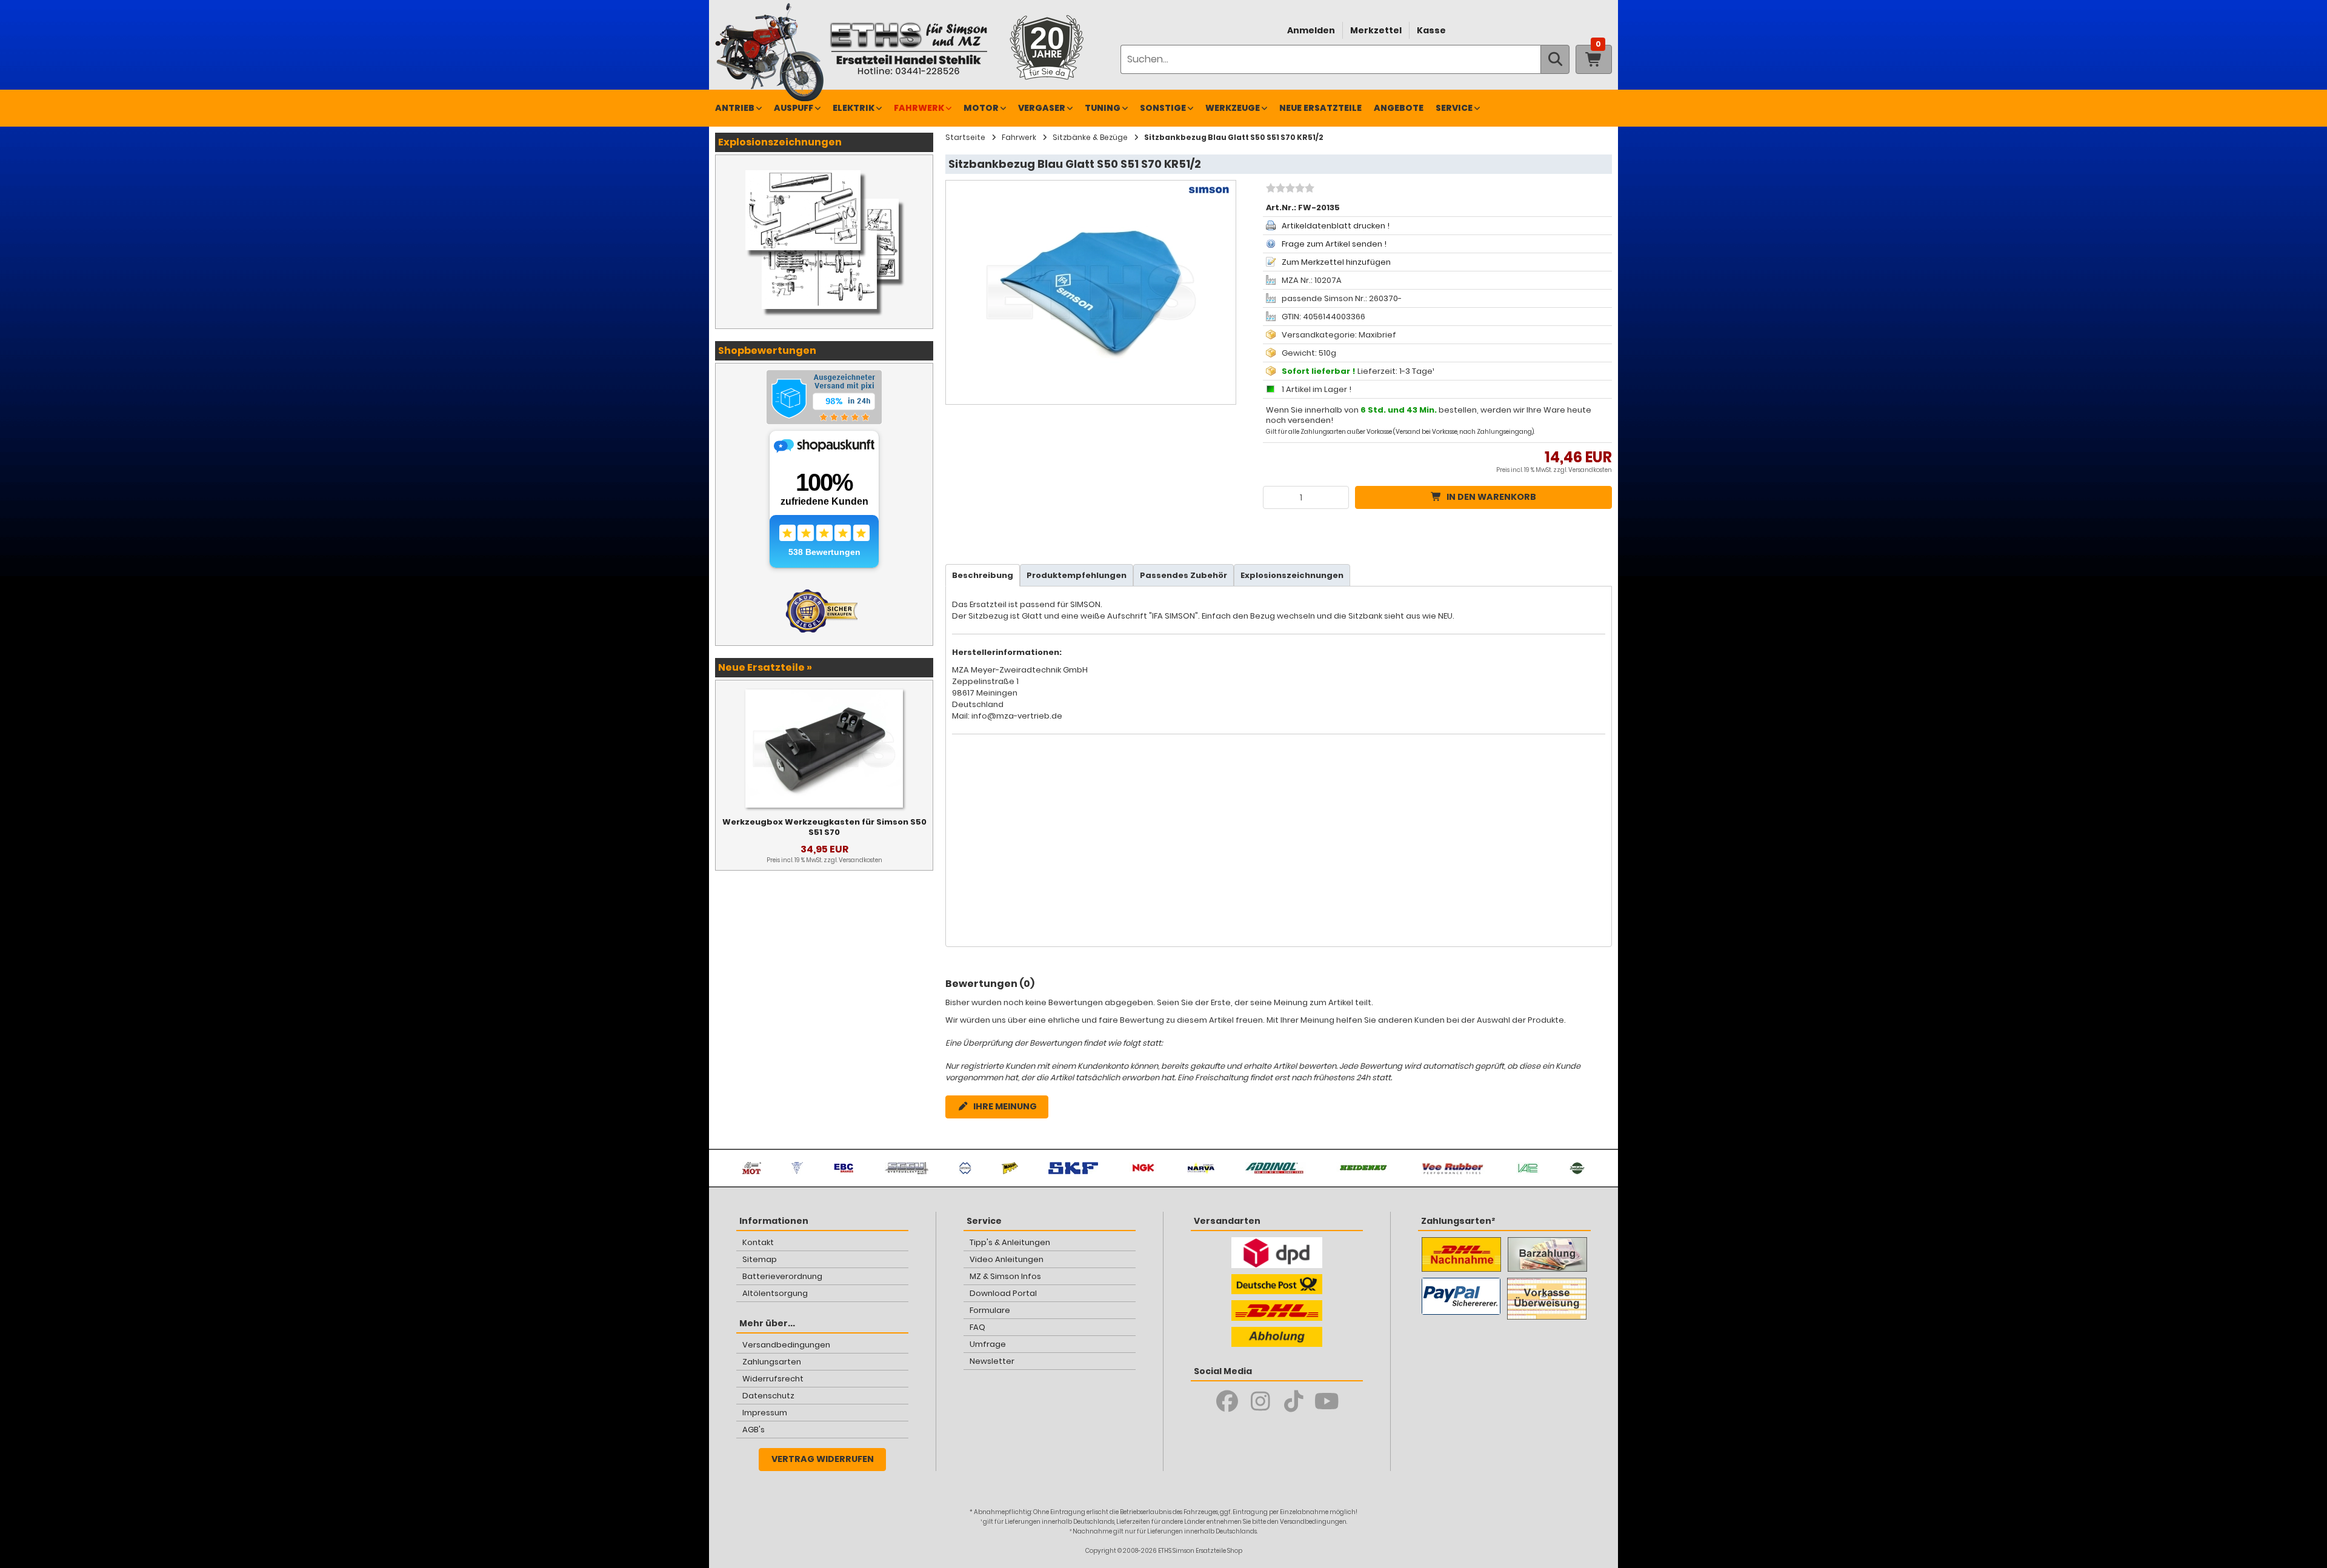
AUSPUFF (794, 108)
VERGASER (1042, 108)
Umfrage (988, 1344)
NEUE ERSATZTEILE (1320, 108)
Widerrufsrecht (773, 1379)
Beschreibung (983, 575)
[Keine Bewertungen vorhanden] (1289, 190)
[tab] (983, 575)
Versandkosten (1590, 470)
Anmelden (1311, 30)
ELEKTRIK (854, 108)
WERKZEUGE (1233, 108)
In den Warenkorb (1491, 497)
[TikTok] (1293, 1401)
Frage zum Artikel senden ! (1334, 244)
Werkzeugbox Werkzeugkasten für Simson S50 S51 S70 (824, 827)
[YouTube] (1327, 1401)
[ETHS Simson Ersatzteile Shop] (908, 48)
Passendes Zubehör (1183, 575)
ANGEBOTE (1399, 108)
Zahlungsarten (772, 1362)
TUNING (1103, 108)
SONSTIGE (1163, 108)
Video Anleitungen (1007, 1259)
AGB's (754, 1430)
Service (1454, 108)
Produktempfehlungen (1077, 575)
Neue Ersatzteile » (765, 667)
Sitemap (760, 1259)
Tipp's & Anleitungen (1010, 1242)
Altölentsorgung (775, 1293)
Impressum (765, 1413)
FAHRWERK (919, 108)
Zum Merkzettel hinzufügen (1336, 262)
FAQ (977, 1327)
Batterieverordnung (782, 1276)
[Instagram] (1260, 1401)
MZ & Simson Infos (1005, 1276)
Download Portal (1003, 1293)
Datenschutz (768, 1396)
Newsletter (992, 1361)
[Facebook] (1227, 1401)
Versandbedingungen (786, 1345)
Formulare (990, 1310)
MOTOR (981, 108)
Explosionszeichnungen (1292, 575)
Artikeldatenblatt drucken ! (1336, 226)
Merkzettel (1376, 30)
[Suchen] (1555, 59)
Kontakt (758, 1242)
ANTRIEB (735, 108)
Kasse (1431, 30)
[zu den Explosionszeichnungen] (824, 167)
